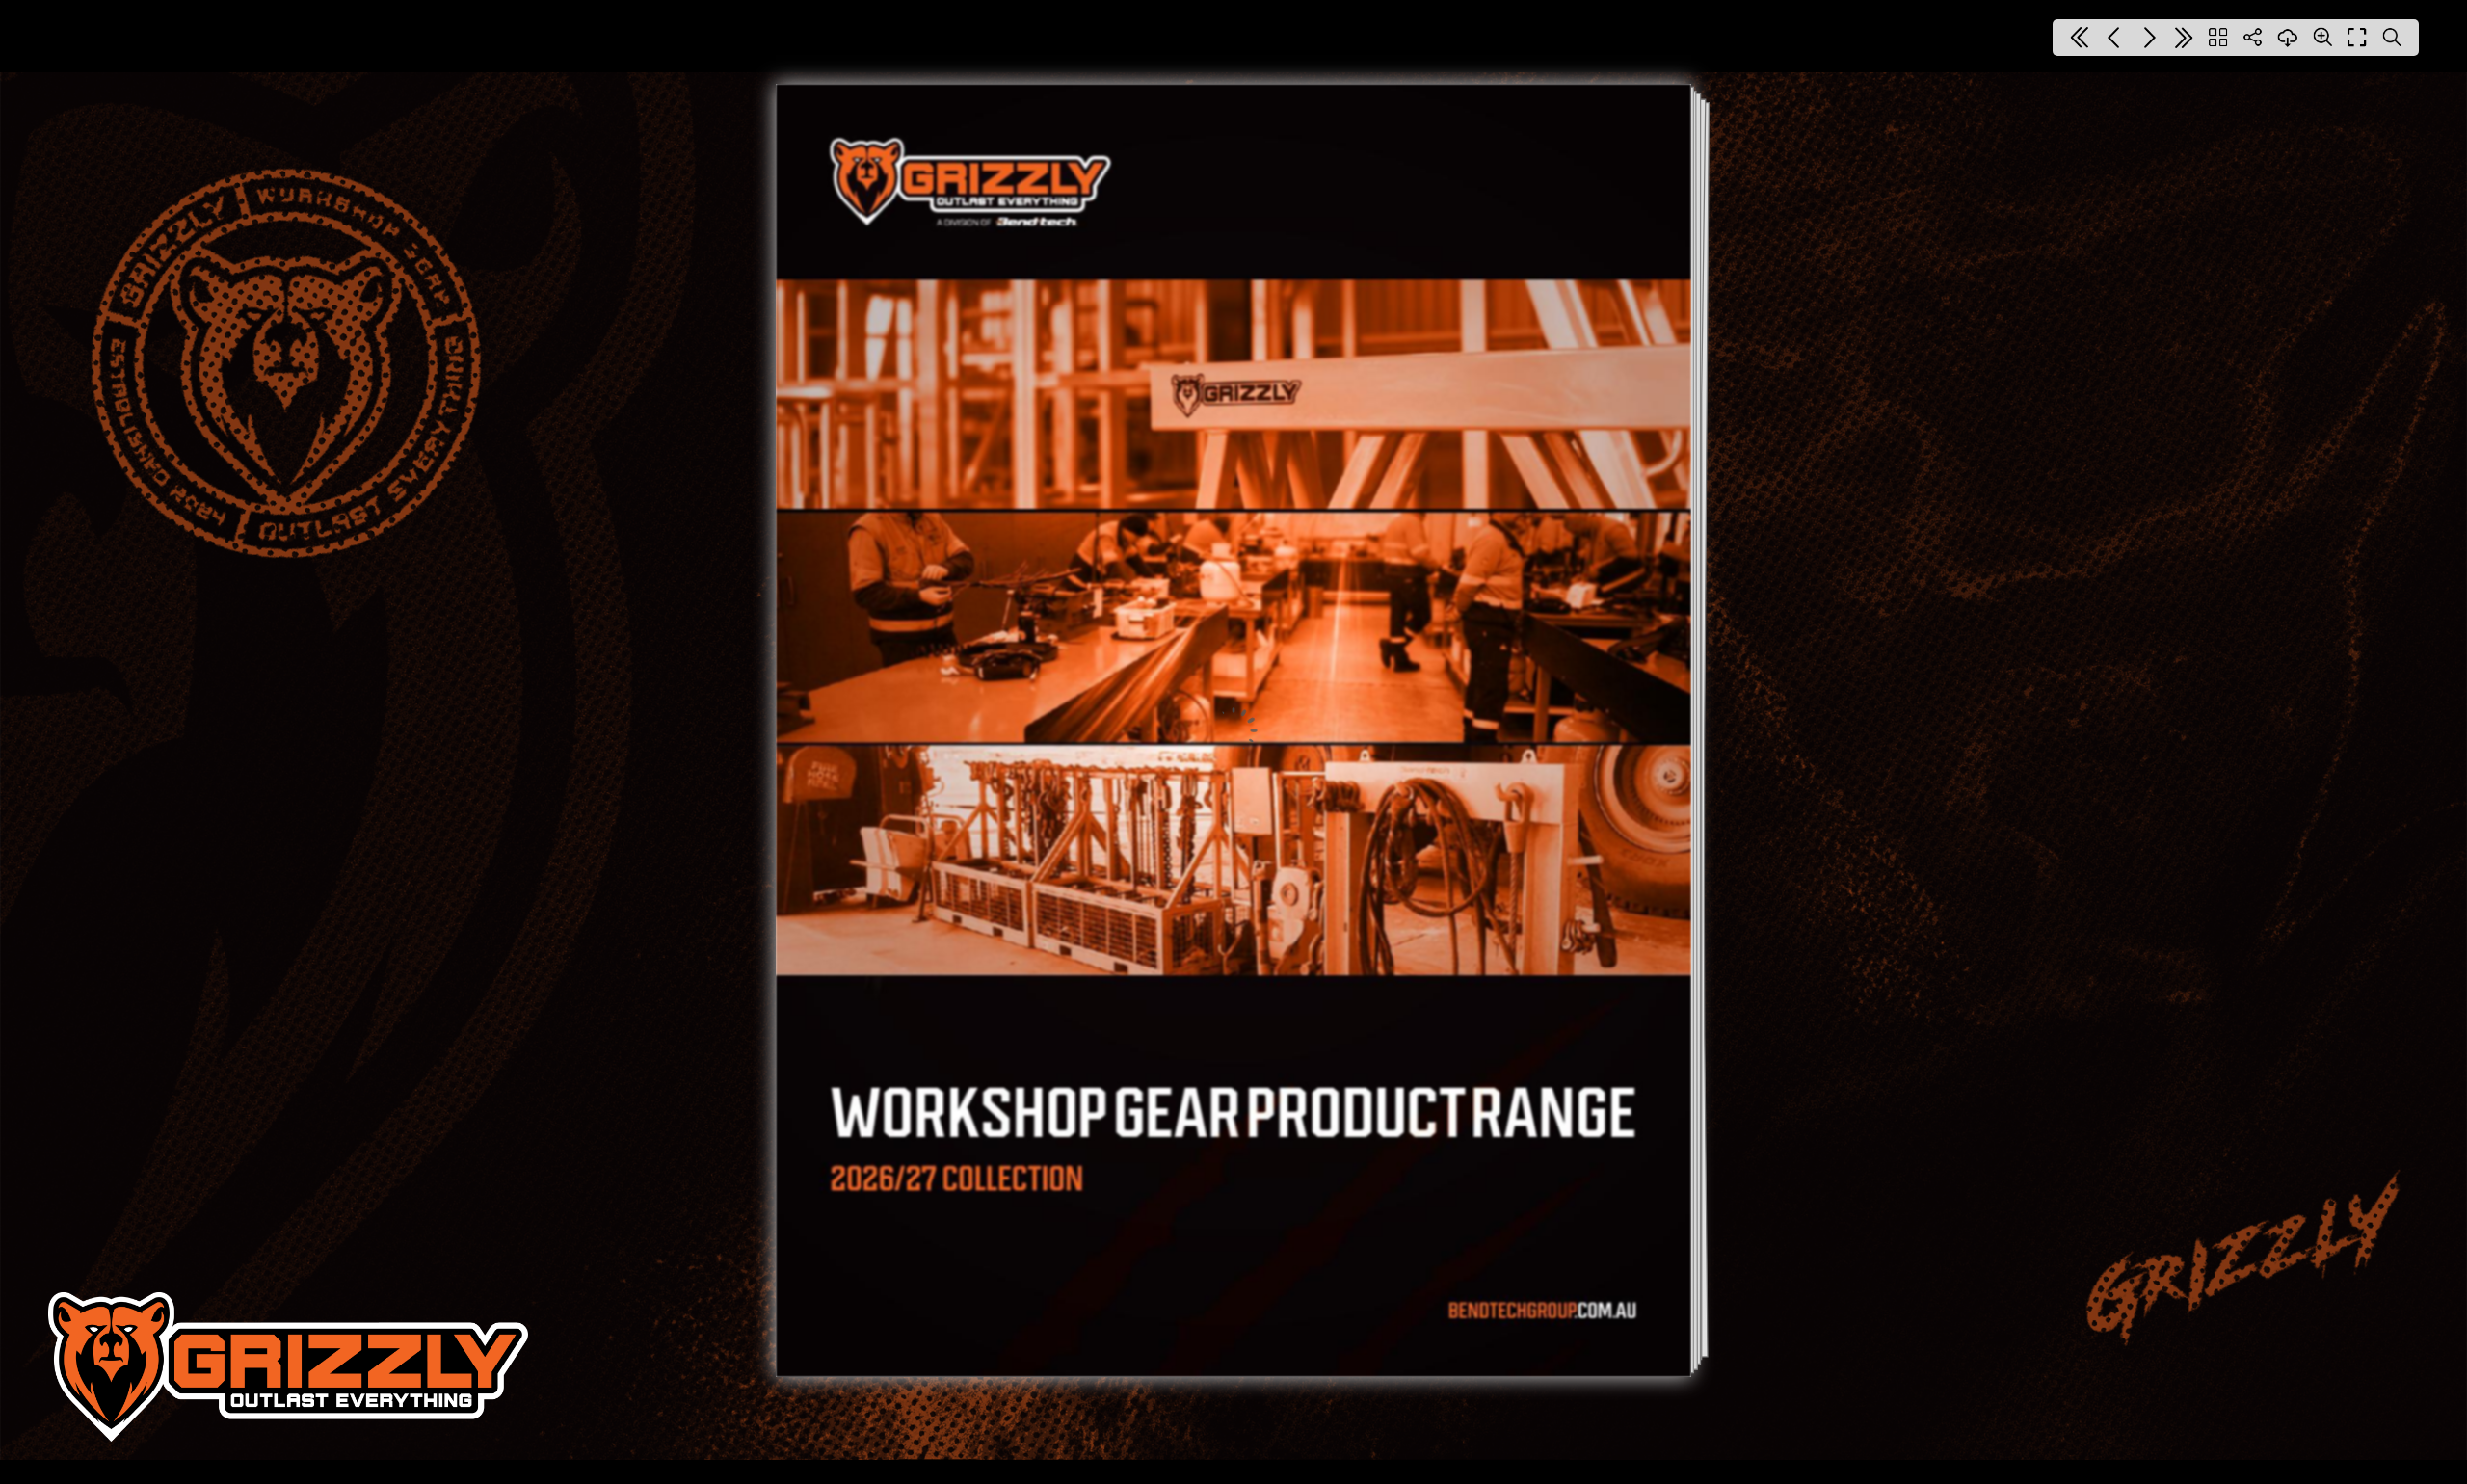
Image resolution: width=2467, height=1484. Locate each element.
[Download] (2288, 38)
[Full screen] (2357, 38)
